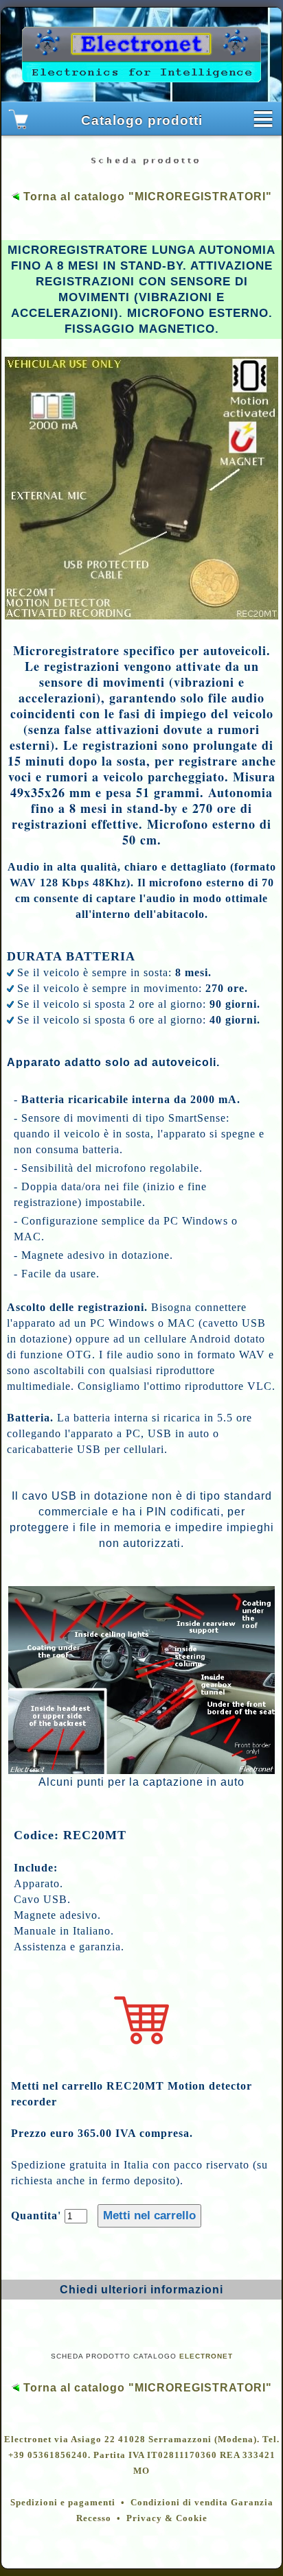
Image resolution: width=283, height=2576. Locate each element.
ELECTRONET (206, 2356)
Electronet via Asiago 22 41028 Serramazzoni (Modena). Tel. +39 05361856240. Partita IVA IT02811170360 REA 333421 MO (142, 2455)
